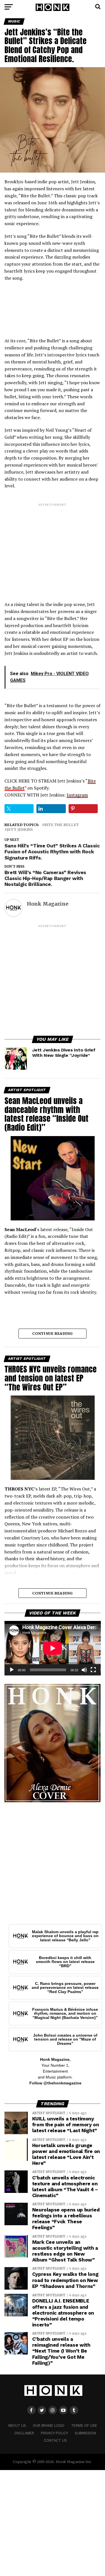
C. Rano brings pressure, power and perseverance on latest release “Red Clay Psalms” (65, 1988)
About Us (17, 2425)
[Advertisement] (53, 547)
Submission (85, 2433)
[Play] (12, 1670)
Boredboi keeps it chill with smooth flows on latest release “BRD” (65, 1962)
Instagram (77, 795)
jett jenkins (20, 830)
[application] (53, 1648)
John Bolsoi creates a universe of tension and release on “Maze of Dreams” (65, 2039)
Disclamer (24, 2433)
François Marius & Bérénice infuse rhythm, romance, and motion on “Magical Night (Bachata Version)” (65, 2013)
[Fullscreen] (93, 1670)
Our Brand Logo (49, 2425)
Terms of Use (84, 2425)
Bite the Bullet (62, 825)
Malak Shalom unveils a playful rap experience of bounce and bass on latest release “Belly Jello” (65, 1936)
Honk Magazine (48, 904)
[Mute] (84, 1670)
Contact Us (55, 2440)
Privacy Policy (54, 2433)
